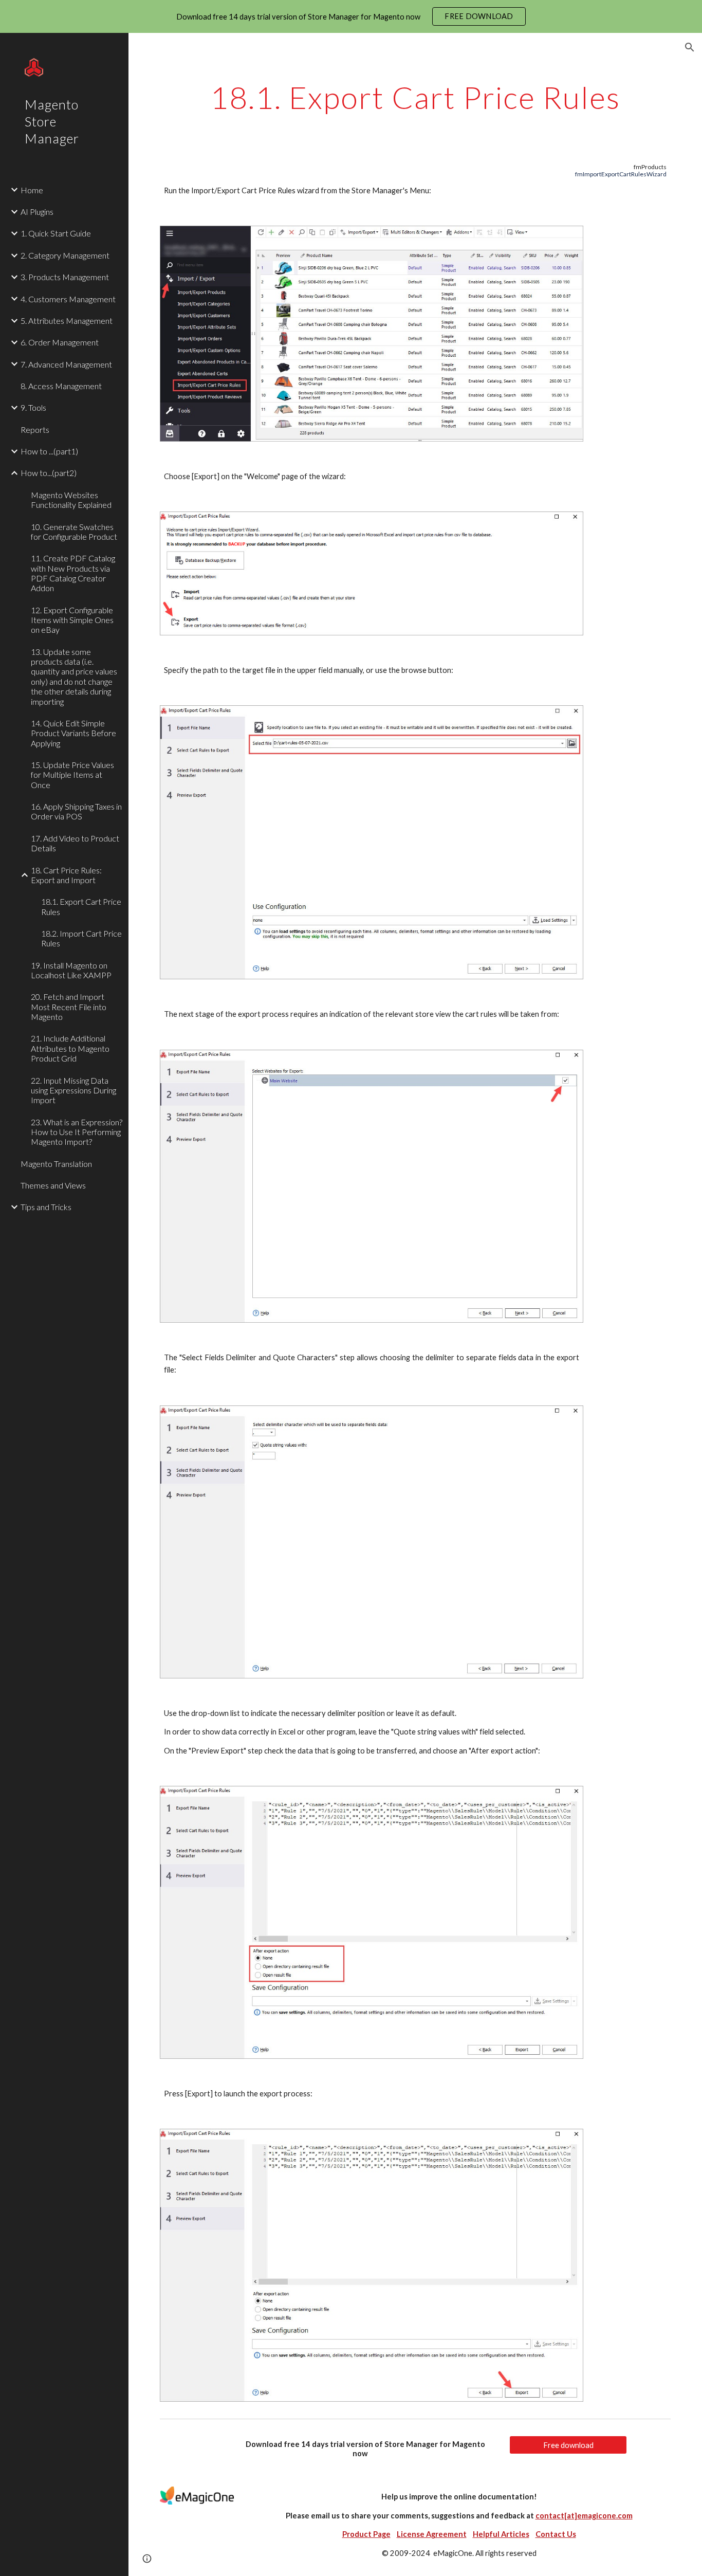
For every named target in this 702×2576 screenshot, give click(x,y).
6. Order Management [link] (60, 342)
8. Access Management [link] (61, 386)
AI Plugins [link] (37, 212)
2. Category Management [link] (65, 255)
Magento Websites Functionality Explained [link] (71, 500)
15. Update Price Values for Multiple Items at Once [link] (72, 775)
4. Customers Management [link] (68, 299)
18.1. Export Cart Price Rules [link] (81, 906)
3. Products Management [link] (65, 277)
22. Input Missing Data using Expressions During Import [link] (73, 1090)
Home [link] (32, 190)
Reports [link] (35, 430)
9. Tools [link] (33, 407)
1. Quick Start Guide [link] (56, 233)
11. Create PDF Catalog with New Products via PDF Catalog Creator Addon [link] (73, 573)
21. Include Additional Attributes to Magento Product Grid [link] (70, 1048)
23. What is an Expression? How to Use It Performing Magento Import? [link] (77, 1132)
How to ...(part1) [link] (49, 451)
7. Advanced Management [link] (66, 364)
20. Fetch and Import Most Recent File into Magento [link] (69, 1007)
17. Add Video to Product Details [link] (75, 843)
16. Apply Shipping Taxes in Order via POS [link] (76, 811)
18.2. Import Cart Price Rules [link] (81, 938)
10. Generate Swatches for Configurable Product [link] (74, 532)
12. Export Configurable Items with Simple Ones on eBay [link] (72, 620)
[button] (690, 47)
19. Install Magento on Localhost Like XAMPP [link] (71, 970)
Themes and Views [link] (53, 1185)
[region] (351, 16)
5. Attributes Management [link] (67, 321)
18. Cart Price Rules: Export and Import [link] (66, 875)
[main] (415, 97)
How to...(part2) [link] (49, 473)
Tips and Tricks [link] (46, 1207)
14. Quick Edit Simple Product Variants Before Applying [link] (73, 733)
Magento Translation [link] (56, 1164)
